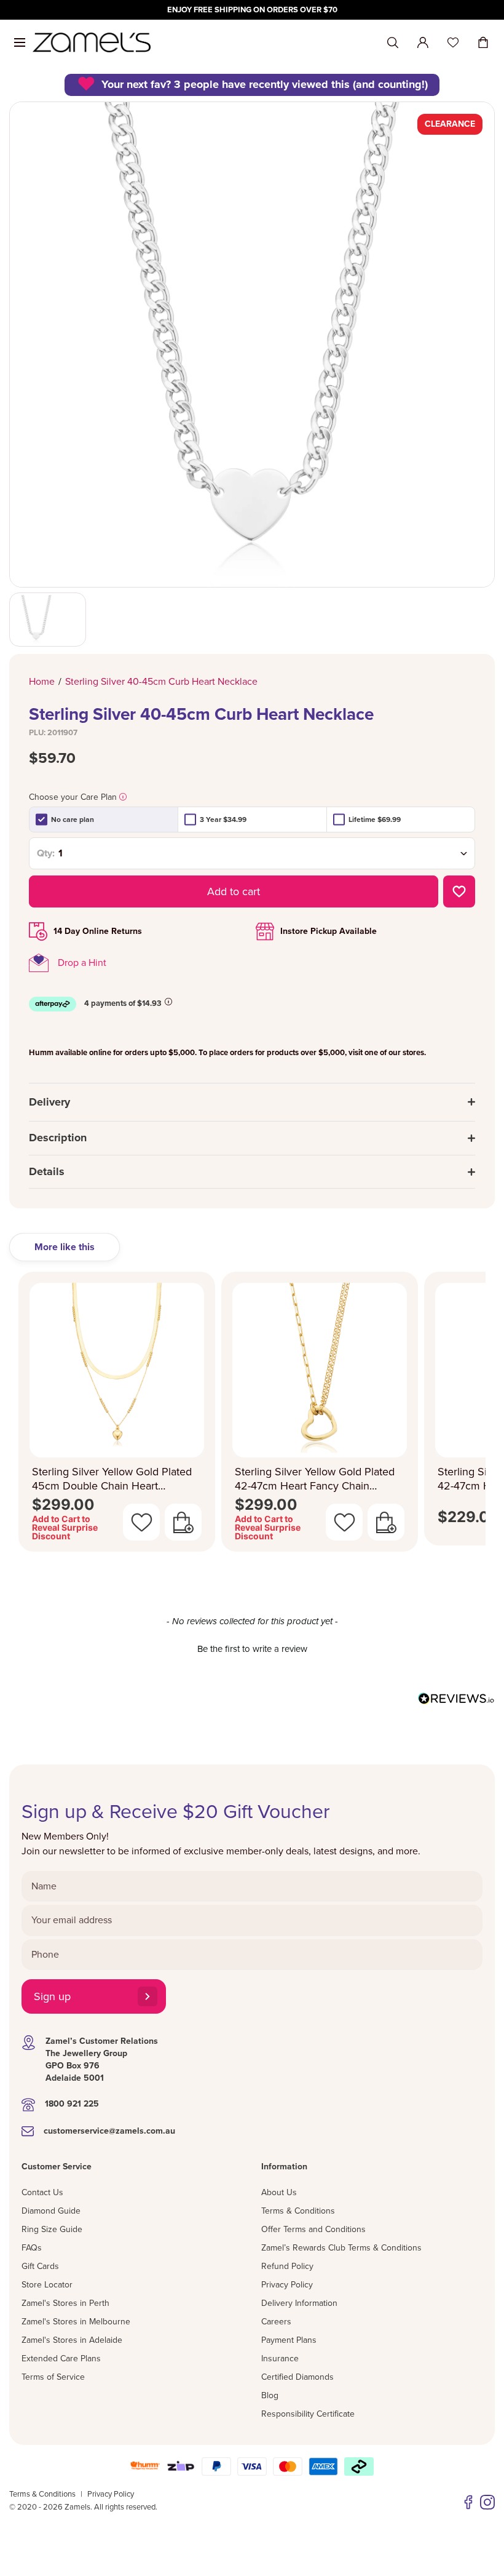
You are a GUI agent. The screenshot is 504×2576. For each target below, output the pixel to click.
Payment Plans (289, 2340)
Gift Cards (40, 2266)
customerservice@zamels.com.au (109, 2131)
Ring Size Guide (52, 2229)
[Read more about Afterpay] (168, 1002)
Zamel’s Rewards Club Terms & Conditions (341, 2248)
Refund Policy (287, 2266)
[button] (252, 1648)
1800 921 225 (72, 2104)
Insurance (280, 2359)
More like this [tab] (65, 1247)
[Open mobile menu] (20, 42)
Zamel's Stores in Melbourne (76, 2322)
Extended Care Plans (61, 2359)
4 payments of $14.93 (123, 1003)
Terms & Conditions (298, 2211)
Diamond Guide (51, 2211)
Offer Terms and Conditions (313, 2229)
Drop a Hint (82, 963)
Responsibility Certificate (308, 2414)
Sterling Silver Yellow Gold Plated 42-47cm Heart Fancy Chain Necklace (315, 1479)
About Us (279, 2192)
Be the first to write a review (252, 1649)
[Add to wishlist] (459, 891)
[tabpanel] (252, 1415)
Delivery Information (299, 2303)
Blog (270, 2395)
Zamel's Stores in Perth (65, 2303)
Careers (276, 2322)
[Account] (423, 42)
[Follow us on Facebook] (468, 2502)
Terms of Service (53, 2377)
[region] (252, 10)
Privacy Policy (287, 2285)
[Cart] (483, 42)
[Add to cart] (183, 1522)
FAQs (32, 2248)
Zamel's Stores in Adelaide (72, 2340)
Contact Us (42, 2192)
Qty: (46, 853)
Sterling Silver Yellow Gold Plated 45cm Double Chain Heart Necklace (112, 1479)
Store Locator (47, 2285)
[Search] (393, 43)
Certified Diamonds (297, 2377)
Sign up (52, 1996)
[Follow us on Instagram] (487, 2502)
